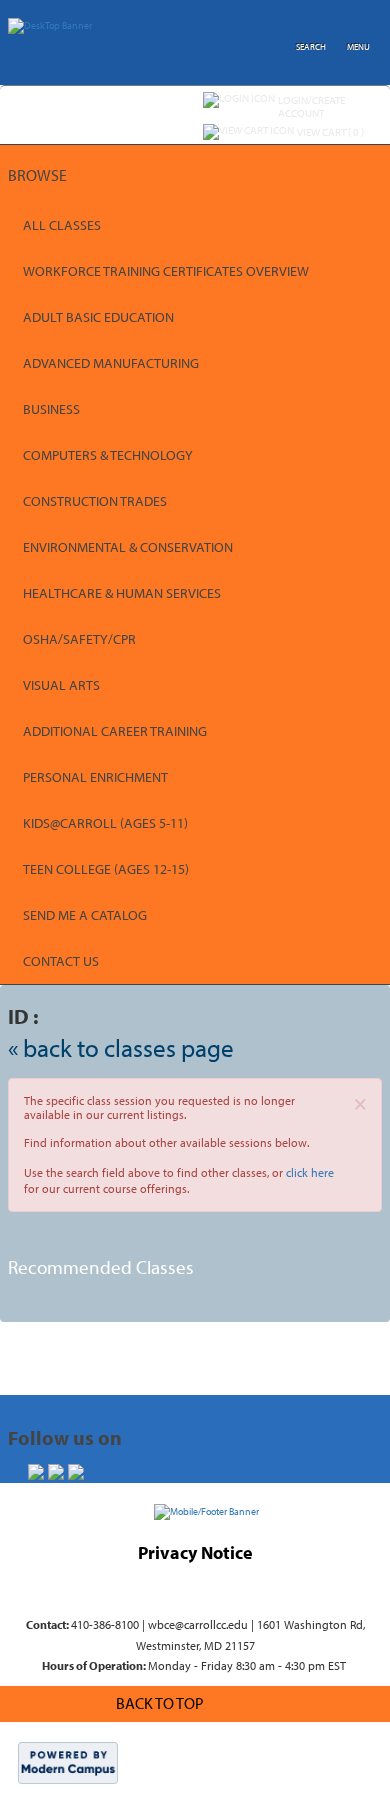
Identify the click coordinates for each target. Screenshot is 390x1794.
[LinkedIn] (76, 1472)
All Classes (62, 225)
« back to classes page (121, 1047)
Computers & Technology (108, 455)
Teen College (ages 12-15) (106, 869)
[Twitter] (56, 1472)
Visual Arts (61, 685)
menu (358, 46)
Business (51, 409)
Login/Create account (311, 106)
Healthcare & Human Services (122, 593)
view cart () (330, 132)
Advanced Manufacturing (111, 363)
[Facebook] (36, 1472)
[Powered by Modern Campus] (68, 1762)
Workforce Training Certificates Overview (166, 271)
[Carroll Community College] (206, 1511)
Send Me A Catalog (85, 915)
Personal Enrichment (95, 777)
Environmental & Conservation (128, 547)
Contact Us (61, 961)
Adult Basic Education (98, 317)
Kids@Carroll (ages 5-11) (105, 823)
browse (37, 175)
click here (310, 1172)
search (311, 46)
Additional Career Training (115, 731)
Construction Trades (95, 501)
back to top (160, 1703)
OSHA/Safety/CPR (79, 639)
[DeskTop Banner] (50, 21)
